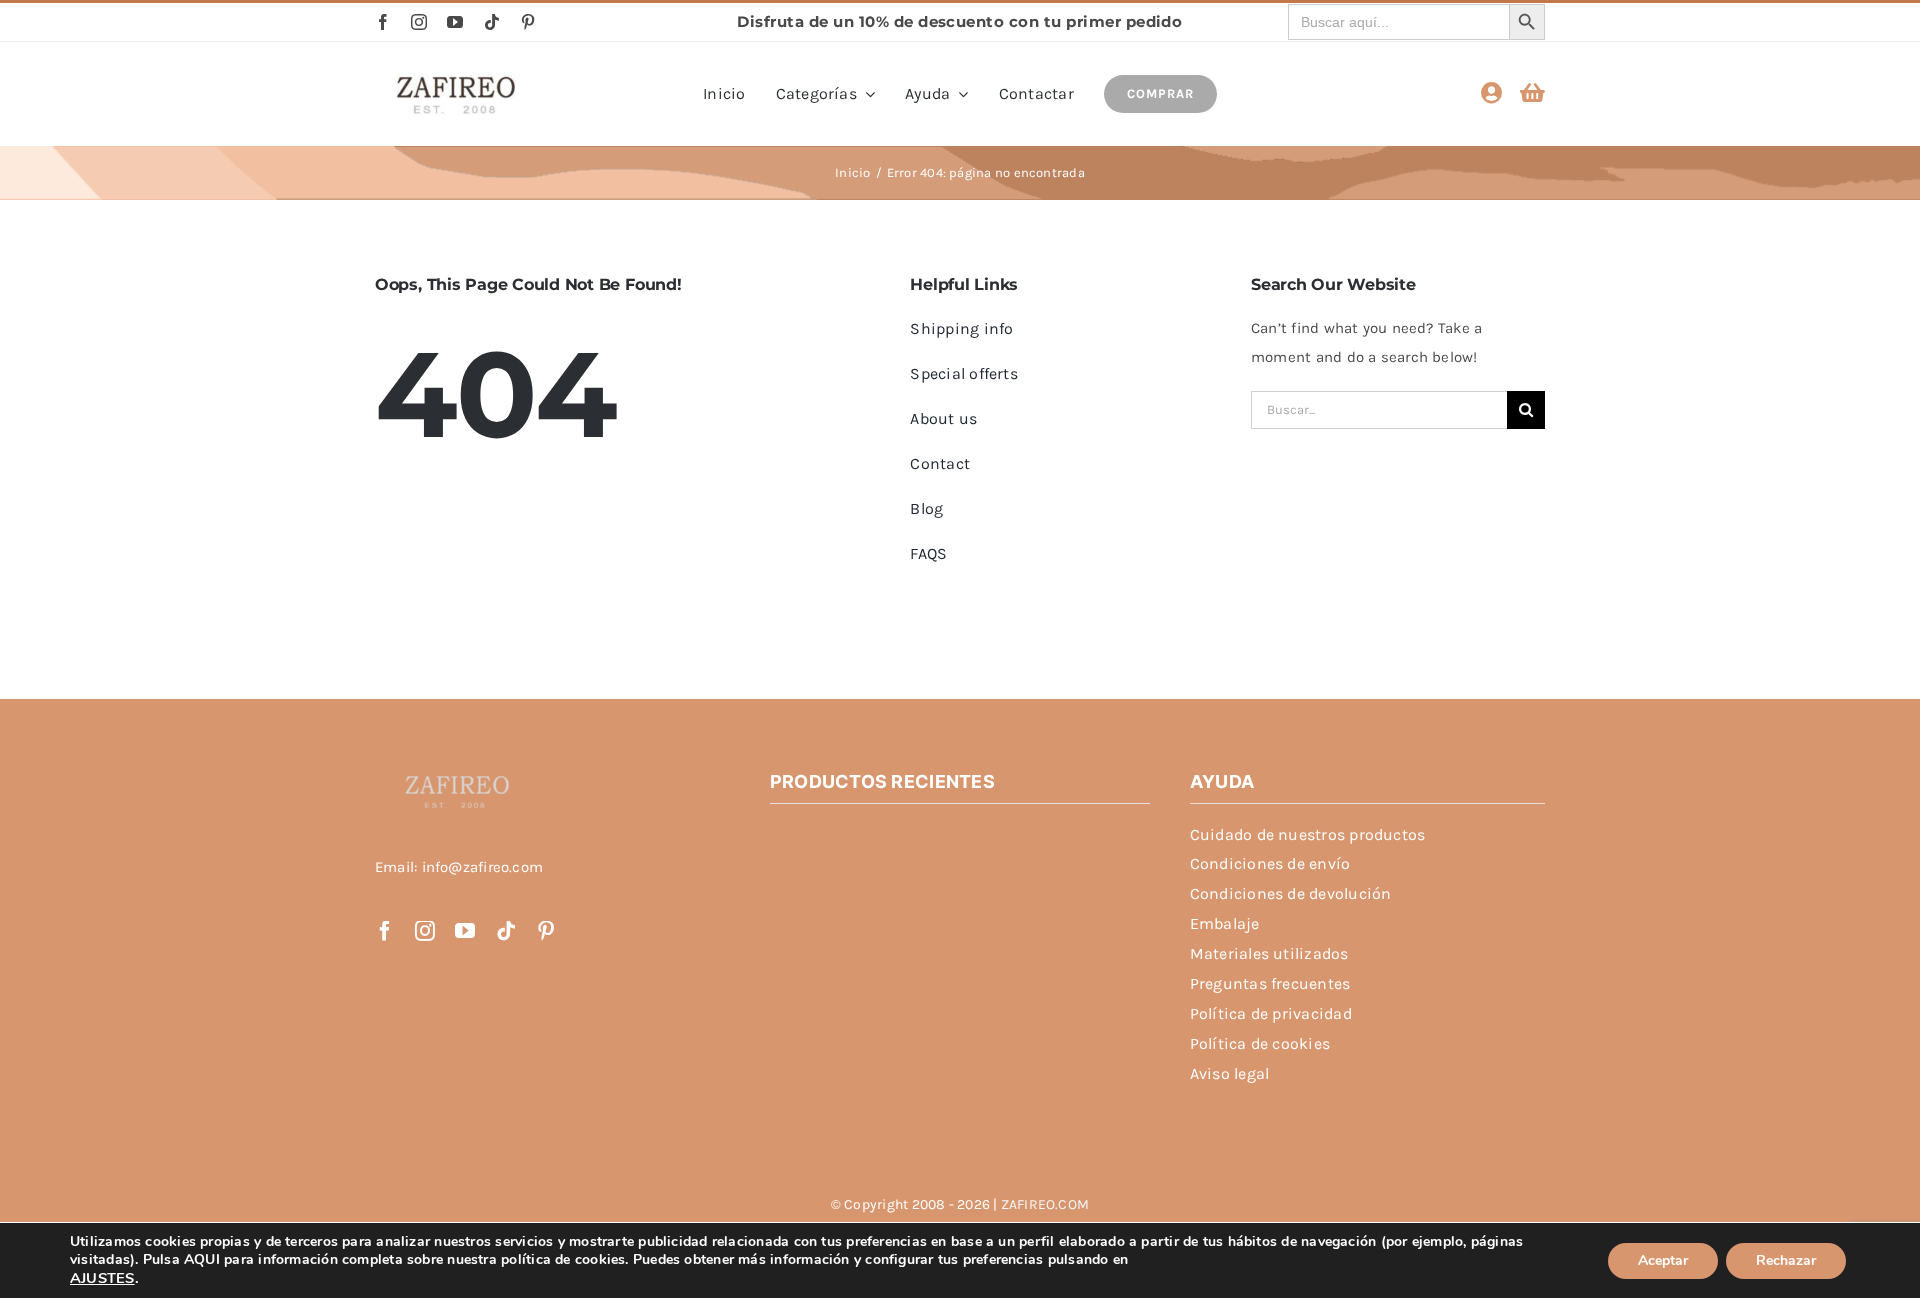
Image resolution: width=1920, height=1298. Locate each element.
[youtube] (455, 22)
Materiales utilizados (1269, 953)
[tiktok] (492, 22)
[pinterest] (528, 22)
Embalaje (1225, 923)
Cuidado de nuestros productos (1308, 834)
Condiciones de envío (1270, 863)
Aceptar (1663, 1260)
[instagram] (419, 22)
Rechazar (1786, 1260)
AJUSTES (102, 1278)
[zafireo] (455, 80)
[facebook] (383, 22)
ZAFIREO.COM (1045, 1204)
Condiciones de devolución (1291, 893)
